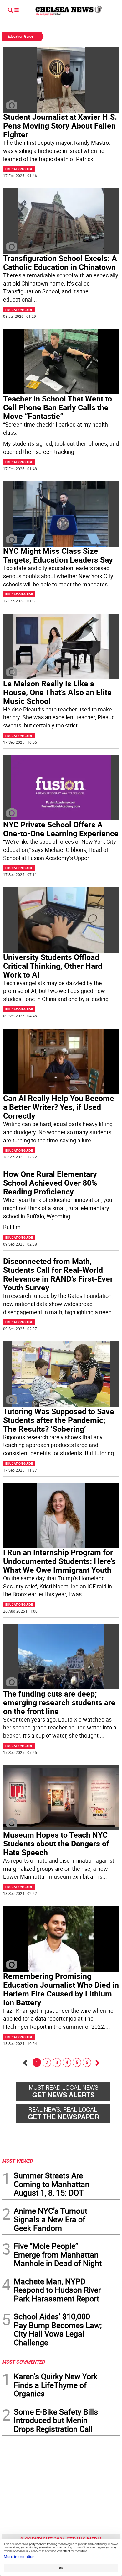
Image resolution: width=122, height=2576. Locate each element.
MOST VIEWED (17, 2161)
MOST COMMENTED (23, 2362)
